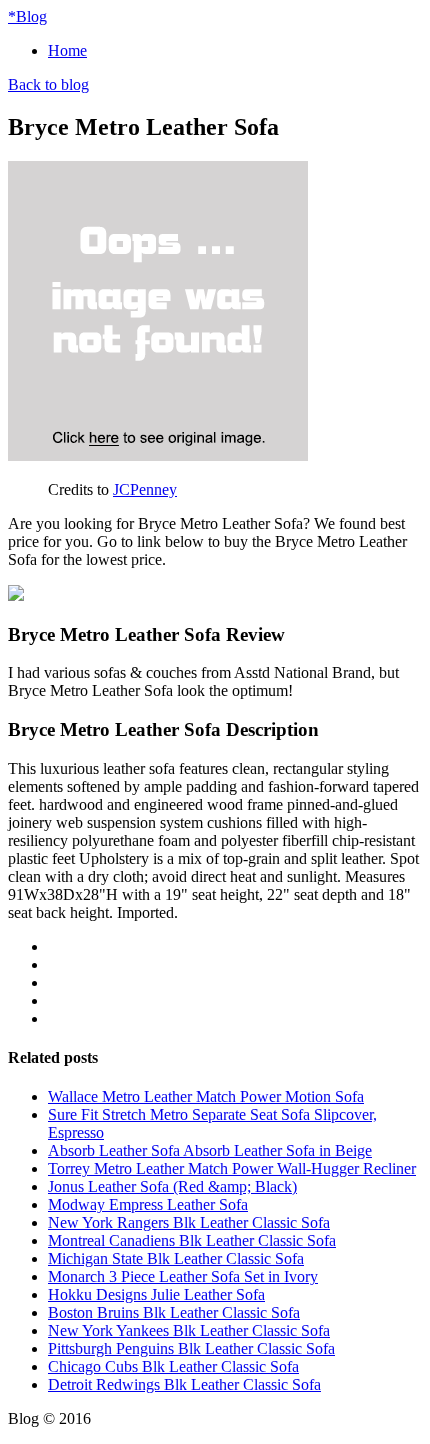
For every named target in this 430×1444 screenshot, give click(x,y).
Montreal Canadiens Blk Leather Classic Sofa (192, 1240)
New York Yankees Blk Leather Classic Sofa (189, 1330)
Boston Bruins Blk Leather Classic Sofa (174, 1312)
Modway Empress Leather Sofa (148, 1204)
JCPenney (145, 489)
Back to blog (48, 84)
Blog (27, 16)
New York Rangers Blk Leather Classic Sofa (189, 1222)
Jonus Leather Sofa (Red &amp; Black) (172, 1186)
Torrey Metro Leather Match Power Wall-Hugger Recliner (232, 1168)
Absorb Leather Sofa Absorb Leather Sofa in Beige (210, 1150)
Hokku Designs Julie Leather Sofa (156, 1294)
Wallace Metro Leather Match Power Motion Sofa (206, 1096)
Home (67, 50)
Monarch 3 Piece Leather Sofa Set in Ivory (183, 1276)
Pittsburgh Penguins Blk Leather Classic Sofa (191, 1348)
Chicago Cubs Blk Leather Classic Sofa (173, 1366)
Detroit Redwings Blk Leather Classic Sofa (184, 1384)
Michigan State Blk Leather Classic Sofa (176, 1258)
